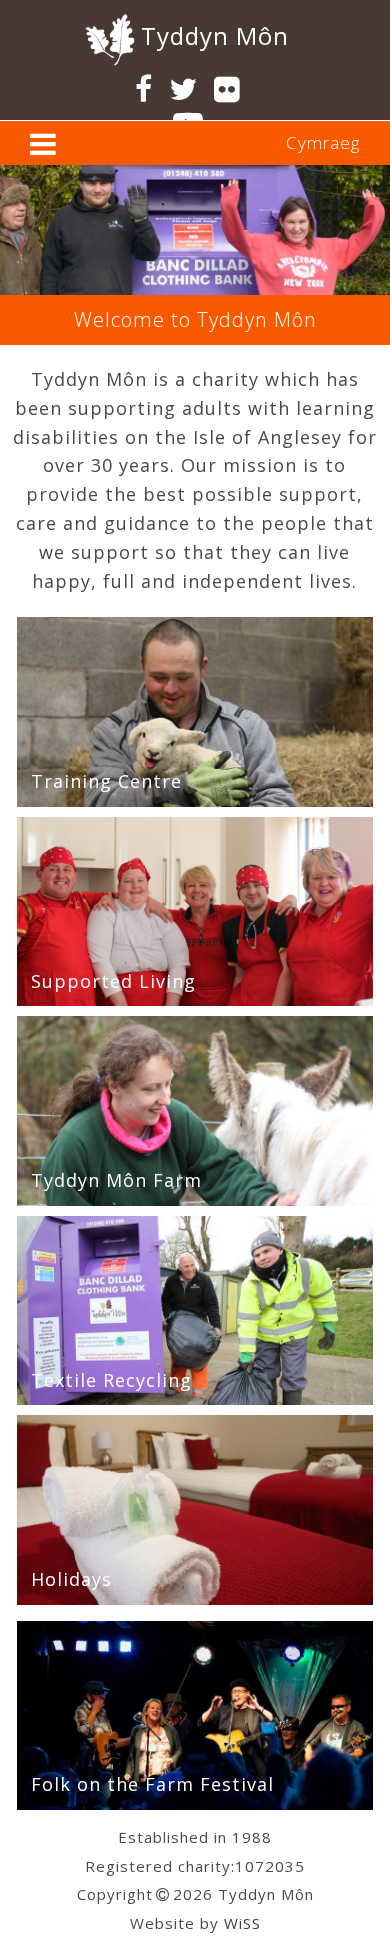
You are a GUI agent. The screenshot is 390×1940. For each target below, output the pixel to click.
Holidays (71, 1579)
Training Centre (106, 781)
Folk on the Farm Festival (152, 1784)
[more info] (43, 149)
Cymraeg (323, 142)
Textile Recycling (111, 1380)
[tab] (195, 143)
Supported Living (113, 981)
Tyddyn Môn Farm (116, 1180)
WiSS (242, 1923)
